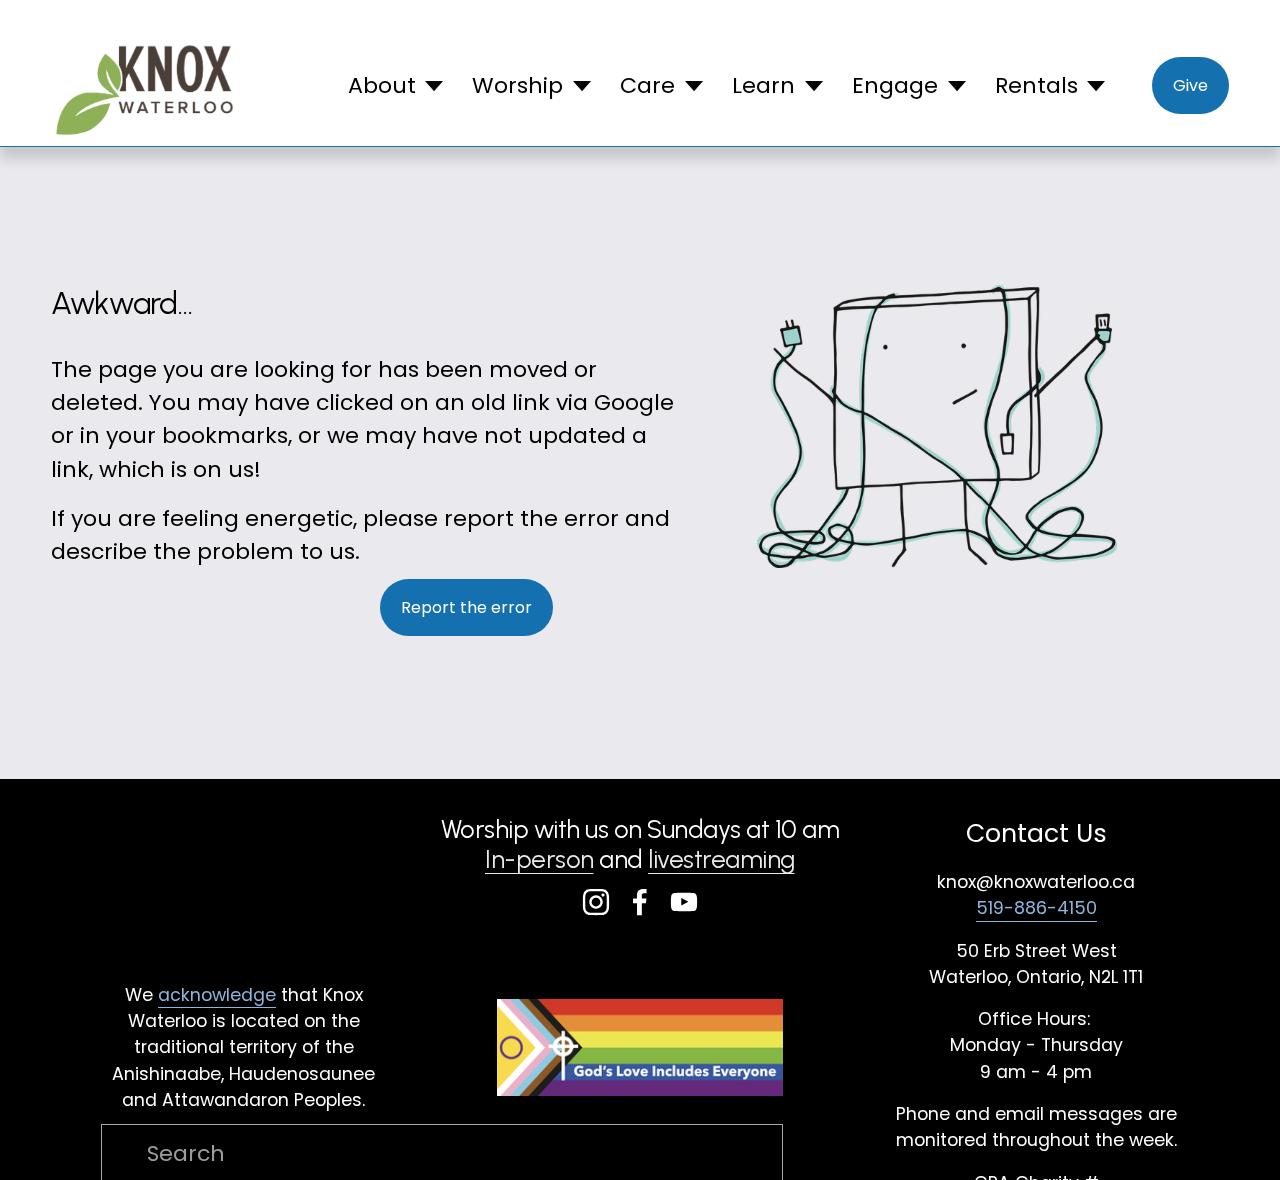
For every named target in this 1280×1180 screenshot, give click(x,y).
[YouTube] (684, 902)
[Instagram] (596, 902)
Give (1190, 85)
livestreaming (721, 859)
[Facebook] (640, 902)
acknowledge (217, 995)
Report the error (466, 607)
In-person (539, 859)
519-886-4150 (1036, 908)
